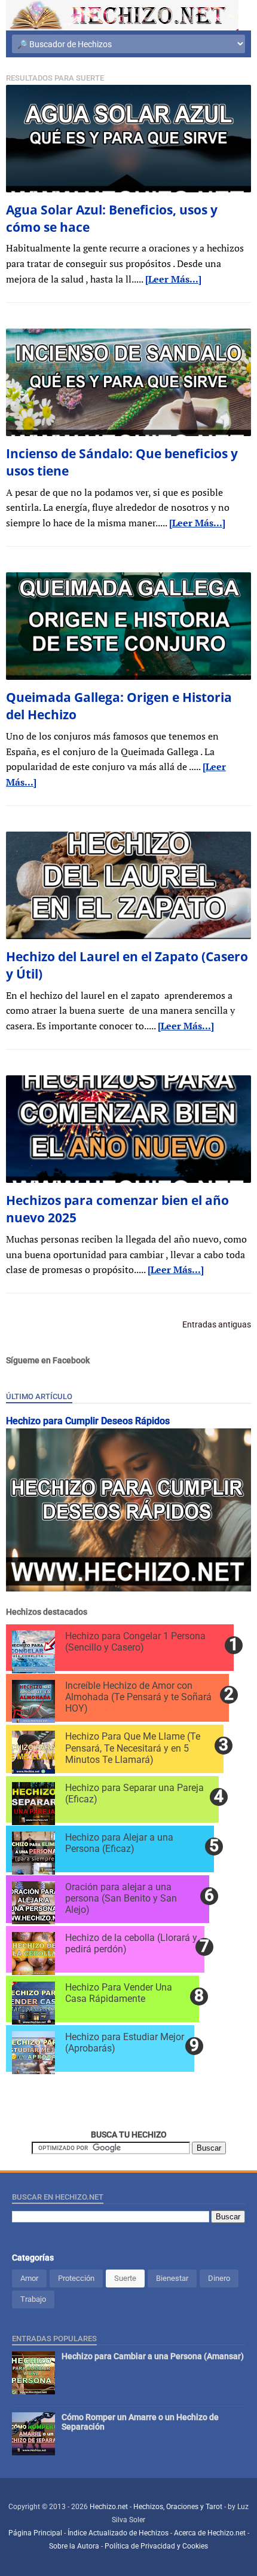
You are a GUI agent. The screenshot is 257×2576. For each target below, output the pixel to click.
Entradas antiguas (217, 1324)
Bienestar (172, 2278)
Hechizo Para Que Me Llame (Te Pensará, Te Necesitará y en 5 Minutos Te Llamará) (133, 1748)
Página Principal (35, 2533)
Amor (29, 2278)
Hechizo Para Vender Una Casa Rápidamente (119, 1993)
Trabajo (33, 2299)
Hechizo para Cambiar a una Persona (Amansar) (153, 2356)
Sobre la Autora (74, 2546)
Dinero (219, 2278)
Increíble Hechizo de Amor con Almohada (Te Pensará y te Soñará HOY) (138, 1697)
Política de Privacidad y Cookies (156, 2546)
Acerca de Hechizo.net (210, 2533)
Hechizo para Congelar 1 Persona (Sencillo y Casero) (135, 1642)
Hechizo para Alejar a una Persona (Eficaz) (119, 1843)
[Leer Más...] (173, 279)
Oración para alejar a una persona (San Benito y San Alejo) (121, 1898)
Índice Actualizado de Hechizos (118, 2533)
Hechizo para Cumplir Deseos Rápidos (88, 1421)
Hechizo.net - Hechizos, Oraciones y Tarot (157, 2507)
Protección (76, 2278)
